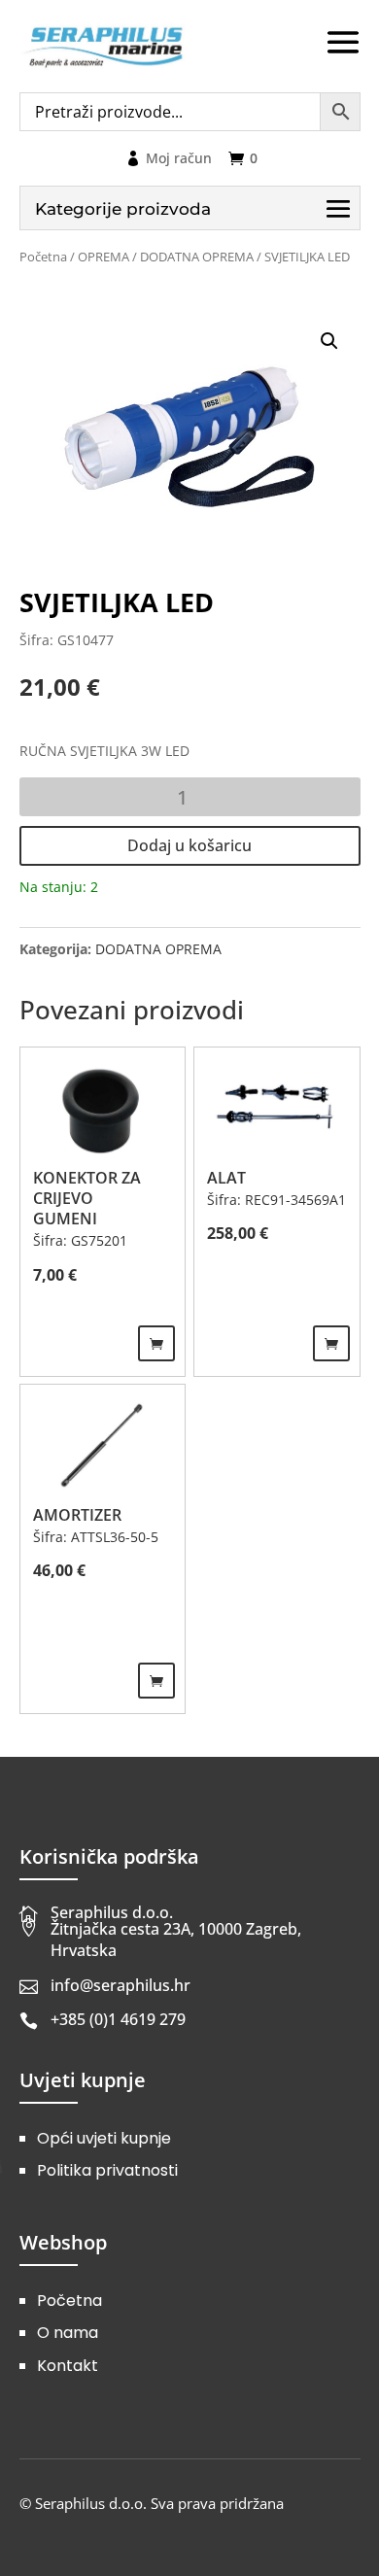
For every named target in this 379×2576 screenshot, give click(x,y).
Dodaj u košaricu (189, 845)
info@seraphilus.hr (121, 1985)
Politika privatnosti (107, 2170)
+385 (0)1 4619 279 (118, 2019)
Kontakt (68, 2366)
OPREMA (103, 257)
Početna (43, 257)
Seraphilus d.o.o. (112, 1912)
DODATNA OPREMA (197, 257)
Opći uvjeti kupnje (104, 2138)
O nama (68, 2333)
